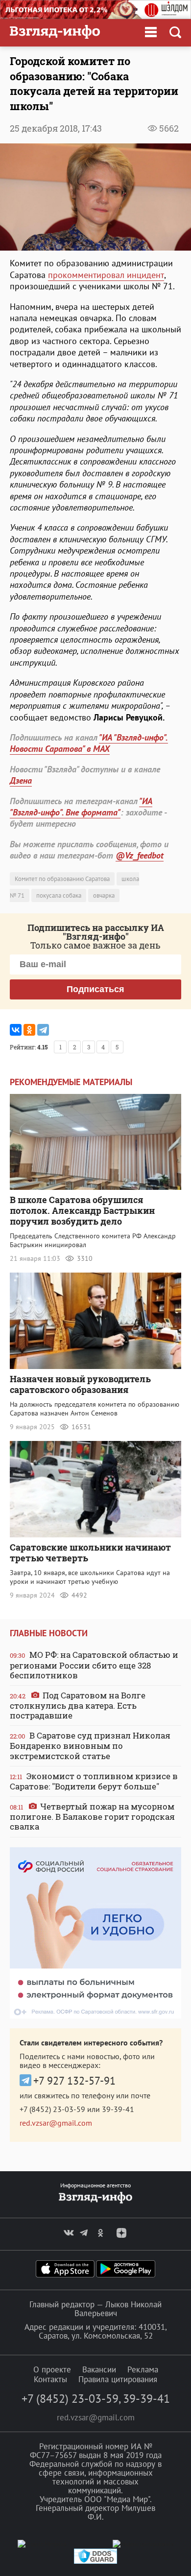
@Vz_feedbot (140, 855)
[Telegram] (43, 1030)
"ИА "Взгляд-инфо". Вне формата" (81, 807)
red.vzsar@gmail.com (56, 2123)
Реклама (143, 2369)
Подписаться (95, 989)
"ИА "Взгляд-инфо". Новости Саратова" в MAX (89, 743)
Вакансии (99, 2369)
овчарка (104, 895)
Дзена (21, 780)
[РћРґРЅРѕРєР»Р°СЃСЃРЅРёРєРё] (29, 1030)
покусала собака (59, 895)
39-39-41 (118, 2109)
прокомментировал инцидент (106, 275)
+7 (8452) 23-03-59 (52, 2109)
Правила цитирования (118, 2379)
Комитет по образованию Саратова (62, 879)
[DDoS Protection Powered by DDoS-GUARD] (95, 2562)
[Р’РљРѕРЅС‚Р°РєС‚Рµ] (16, 1030)
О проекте (52, 2369)
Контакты (50, 2379)
